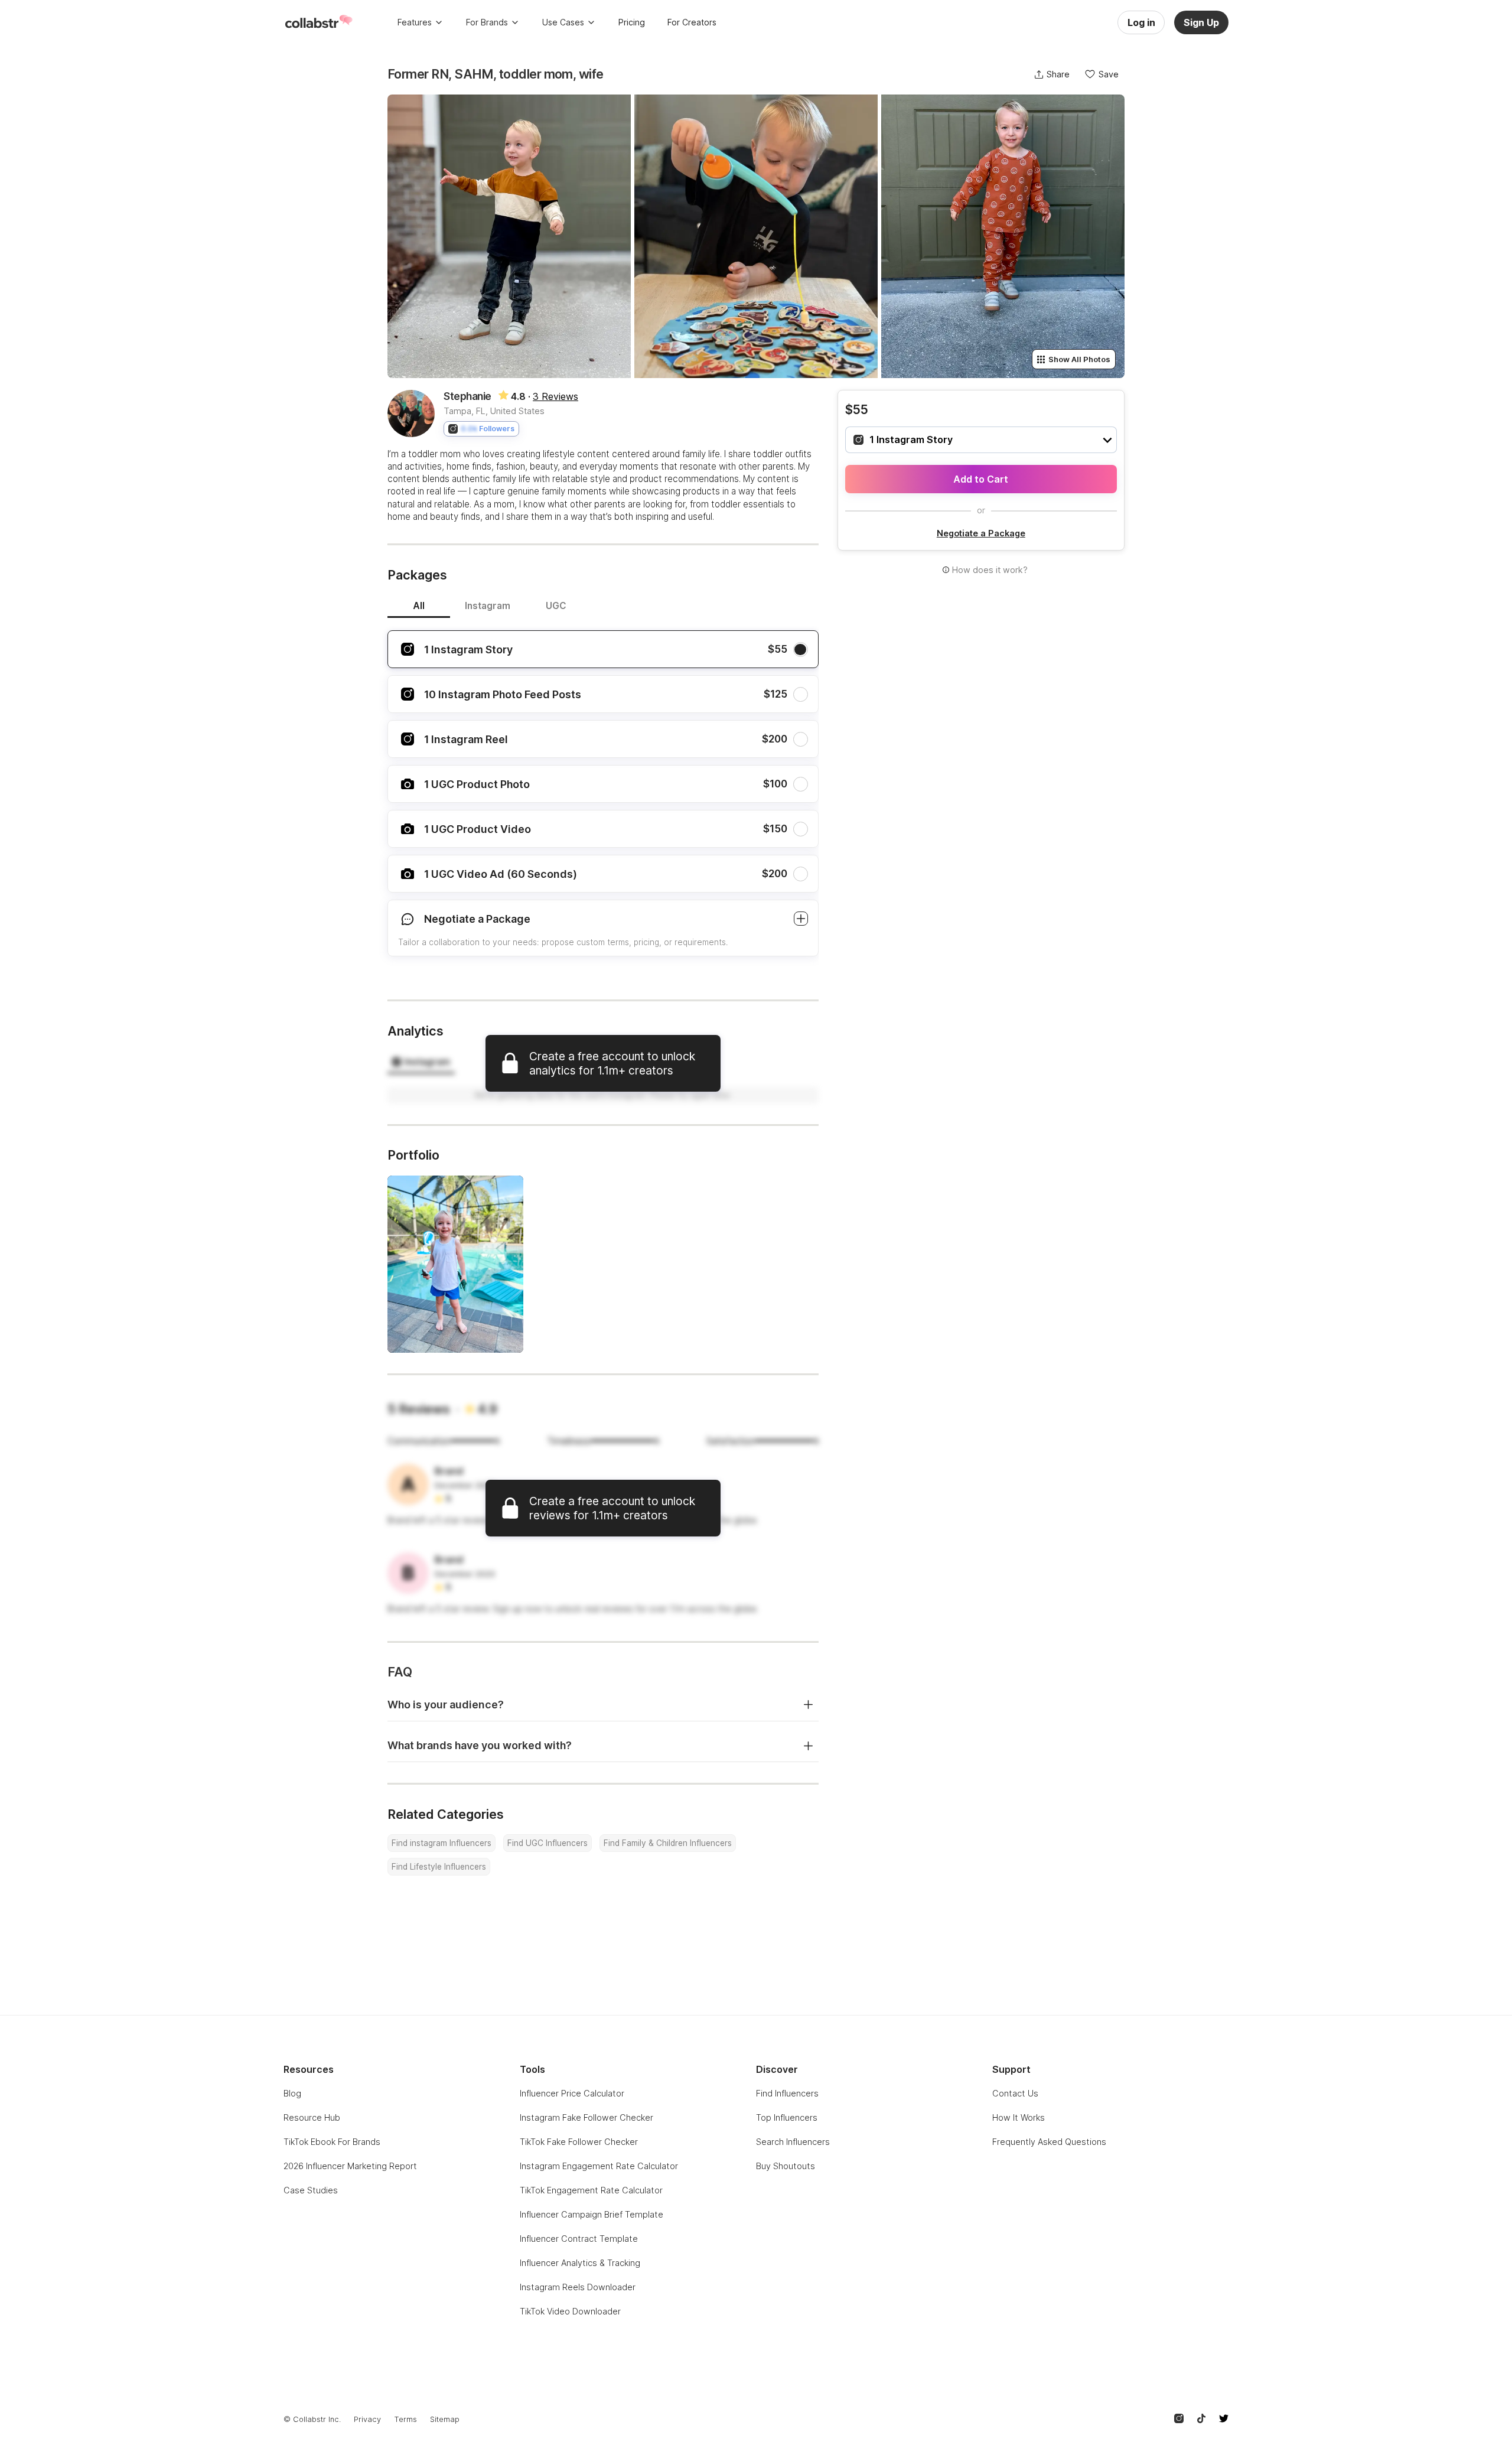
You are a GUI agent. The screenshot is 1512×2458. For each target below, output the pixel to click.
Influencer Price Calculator (572, 2093)
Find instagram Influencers (441, 1843)
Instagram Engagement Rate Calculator (599, 2166)
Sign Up (1201, 22)
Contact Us (1015, 2093)
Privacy (367, 2419)
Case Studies (311, 2190)
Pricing (632, 22)
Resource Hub (312, 2117)
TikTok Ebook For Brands (332, 2142)
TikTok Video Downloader (570, 2311)
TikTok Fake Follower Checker (579, 2142)
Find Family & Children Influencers (668, 1843)
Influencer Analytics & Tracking (580, 2263)
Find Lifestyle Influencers (439, 1867)
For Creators (692, 22)
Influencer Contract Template (579, 2239)
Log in (1141, 22)
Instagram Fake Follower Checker (586, 2117)
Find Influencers (787, 2093)
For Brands (487, 22)
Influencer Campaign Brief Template (592, 2214)
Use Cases (563, 22)
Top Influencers (787, 2117)
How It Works (1019, 2117)
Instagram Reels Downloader (578, 2287)
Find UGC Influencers (548, 1843)
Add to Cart (981, 479)
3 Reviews (555, 396)
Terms (405, 2419)
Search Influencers (793, 2142)
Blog (292, 2093)
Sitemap (445, 2419)
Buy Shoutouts (786, 2166)
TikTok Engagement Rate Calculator (591, 2190)
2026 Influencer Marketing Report (350, 2166)
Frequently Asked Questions (1049, 2142)
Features (415, 22)
